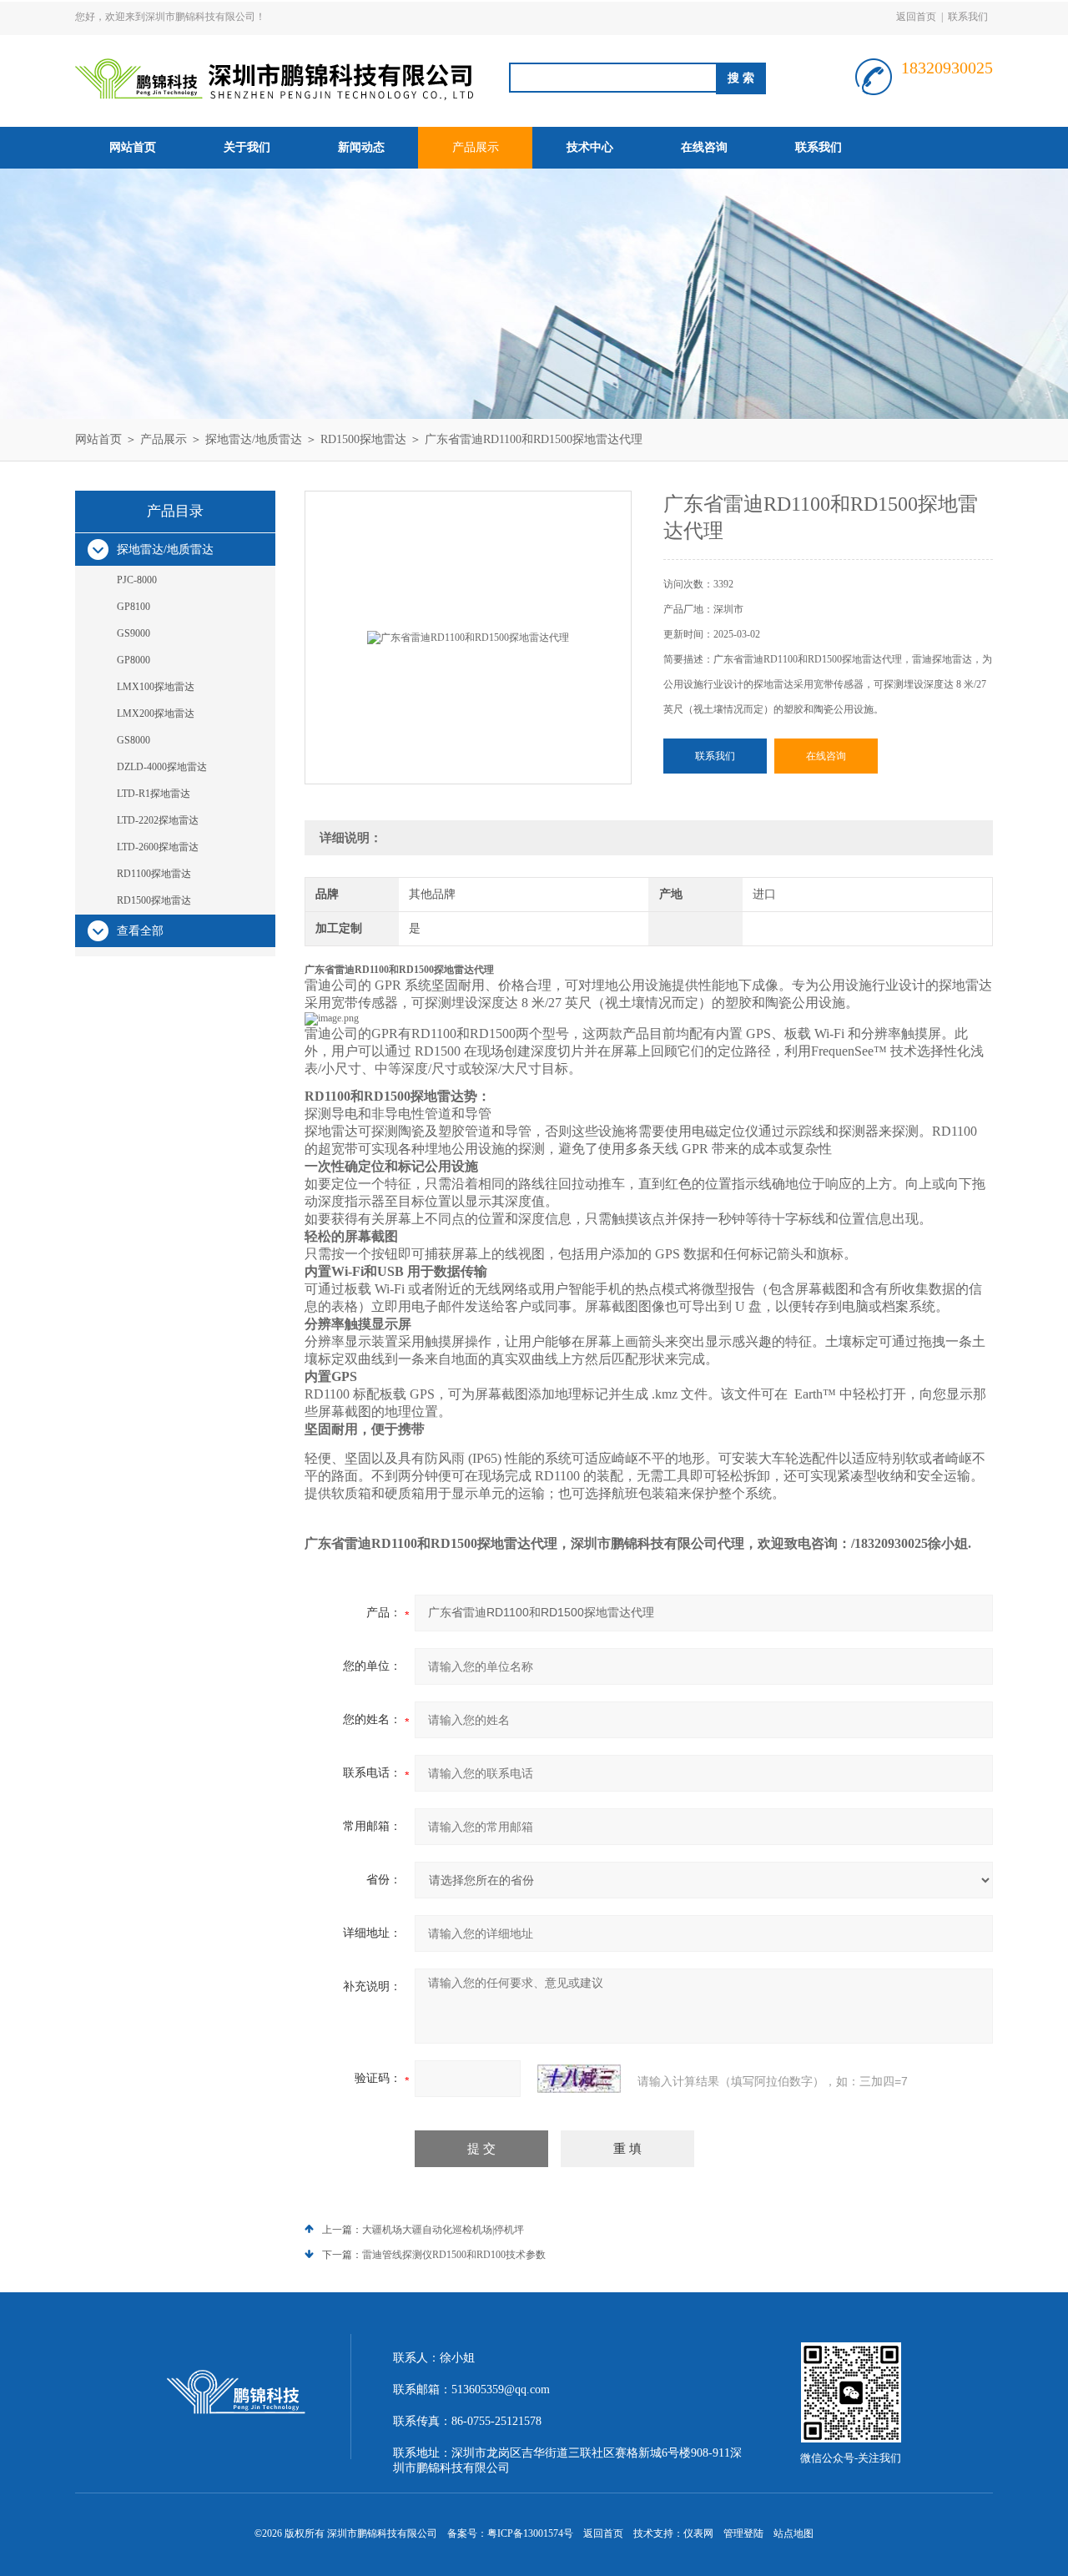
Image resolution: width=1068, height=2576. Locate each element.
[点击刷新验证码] (579, 2079)
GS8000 (133, 740)
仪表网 (698, 2533)
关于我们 (247, 147)
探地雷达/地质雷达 (254, 439)
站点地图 (793, 2533)
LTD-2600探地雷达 (158, 847)
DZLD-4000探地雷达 (162, 767)
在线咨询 (704, 147)
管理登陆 (743, 2533)
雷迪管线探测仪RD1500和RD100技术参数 (454, 2255)
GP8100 (133, 607)
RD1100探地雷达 (154, 874)
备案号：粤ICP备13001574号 (510, 2533)
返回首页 (916, 17)
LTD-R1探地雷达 (154, 794)
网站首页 (133, 147)
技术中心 (590, 147)
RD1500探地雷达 (363, 439)
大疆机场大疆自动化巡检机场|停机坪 (443, 2230)
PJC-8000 (137, 580)
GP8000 (133, 660)
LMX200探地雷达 (156, 713)
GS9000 (133, 633)
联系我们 (968, 17)
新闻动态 (361, 147)
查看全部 (140, 931)
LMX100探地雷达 (156, 687)
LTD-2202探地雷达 (158, 820)
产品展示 (476, 147)
